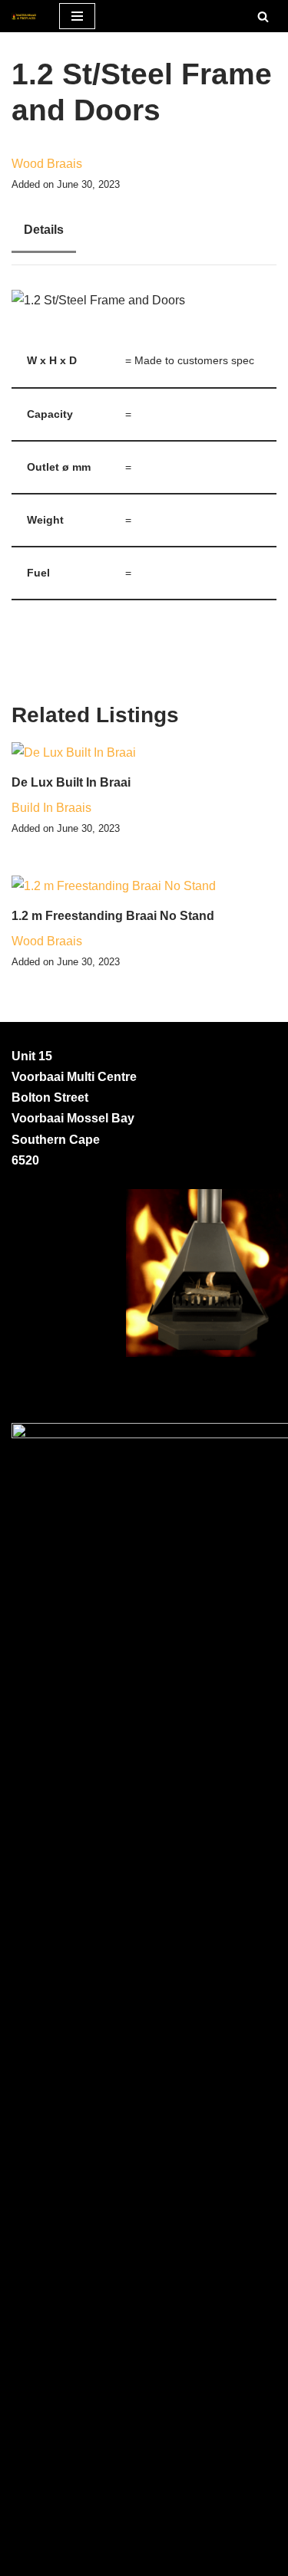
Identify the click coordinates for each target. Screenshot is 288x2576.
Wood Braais (47, 164)
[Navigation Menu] (77, 16)
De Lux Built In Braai (71, 782)
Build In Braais (51, 808)
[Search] (263, 16)
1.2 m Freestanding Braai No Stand (113, 916)
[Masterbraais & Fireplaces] (24, 16)
